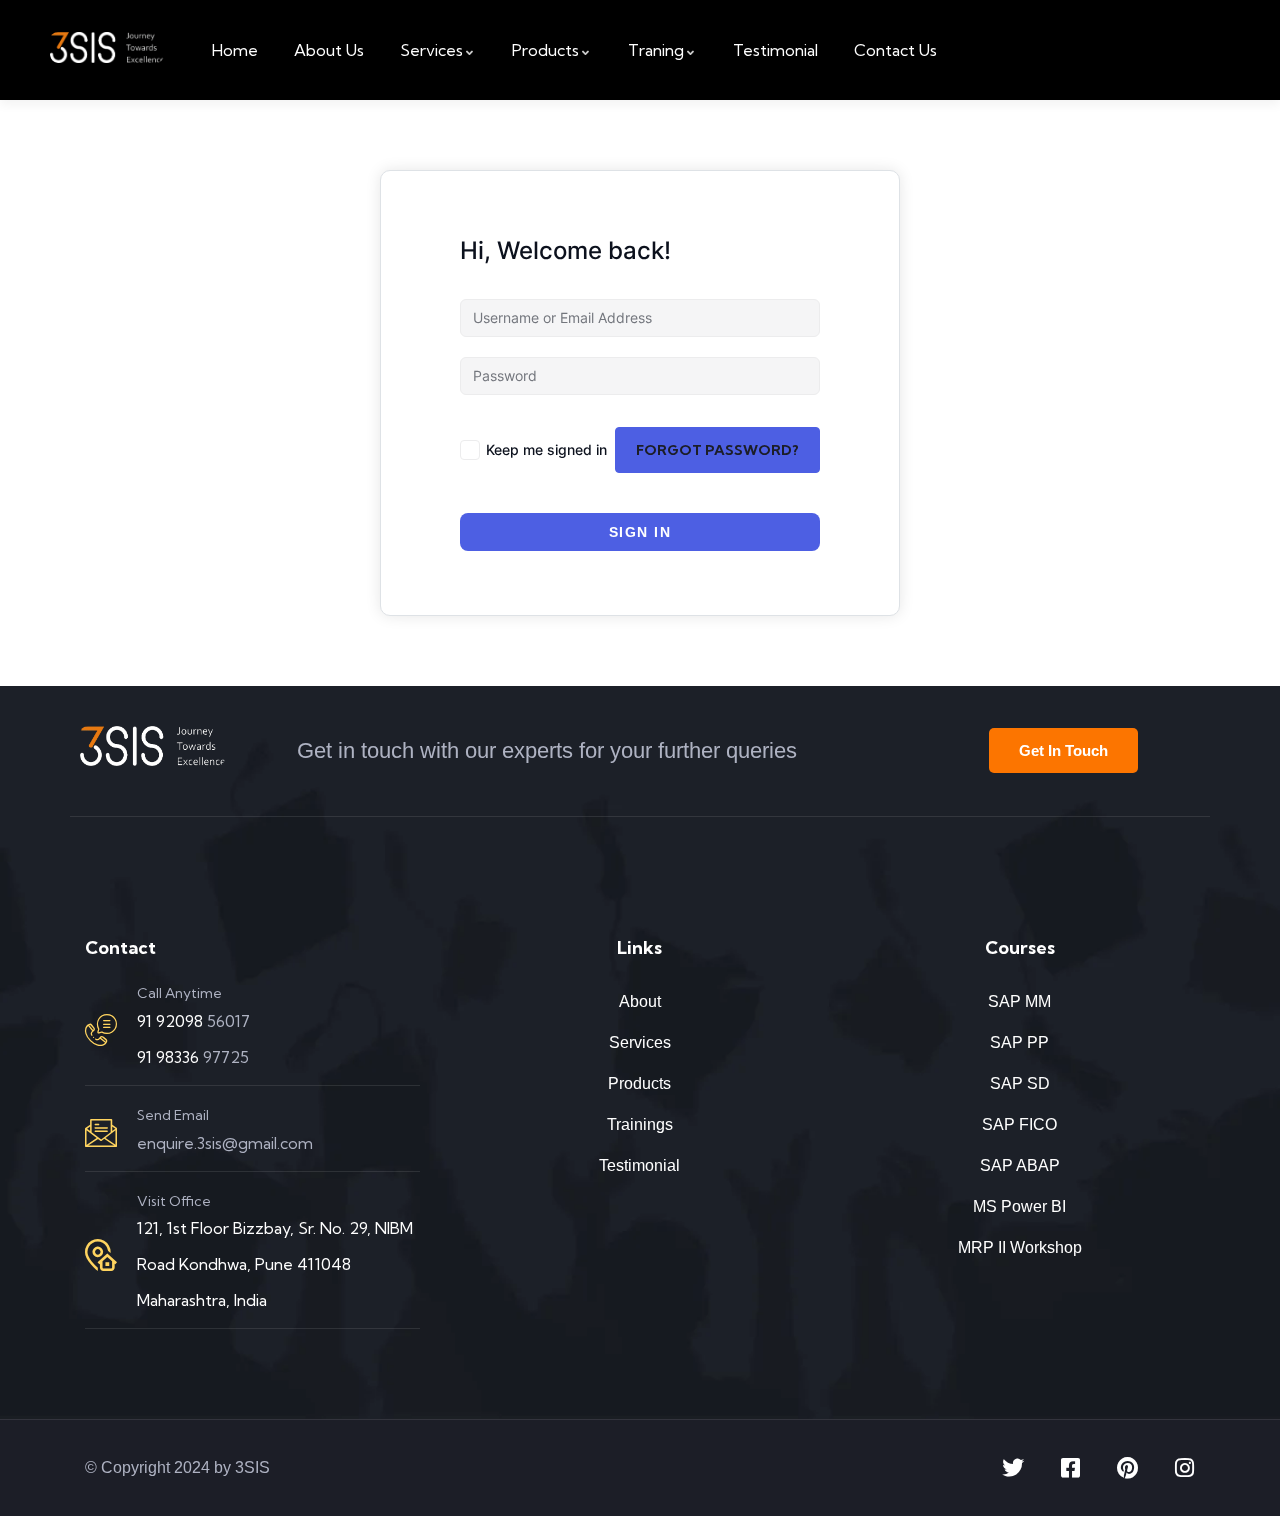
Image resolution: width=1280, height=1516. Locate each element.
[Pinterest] (1127, 1468)
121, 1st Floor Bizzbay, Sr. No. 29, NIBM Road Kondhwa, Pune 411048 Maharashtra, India (275, 1264)
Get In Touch (1063, 750)
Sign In (640, 532)
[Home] (107, 50)
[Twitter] (1013, 1468)
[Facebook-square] (1070, 1468)
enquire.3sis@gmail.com (225, 1143)
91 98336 (170, 1057)
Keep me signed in (546, 449)
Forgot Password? (717, 450)
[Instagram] (1184, 1468)
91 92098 (172, 1021)
